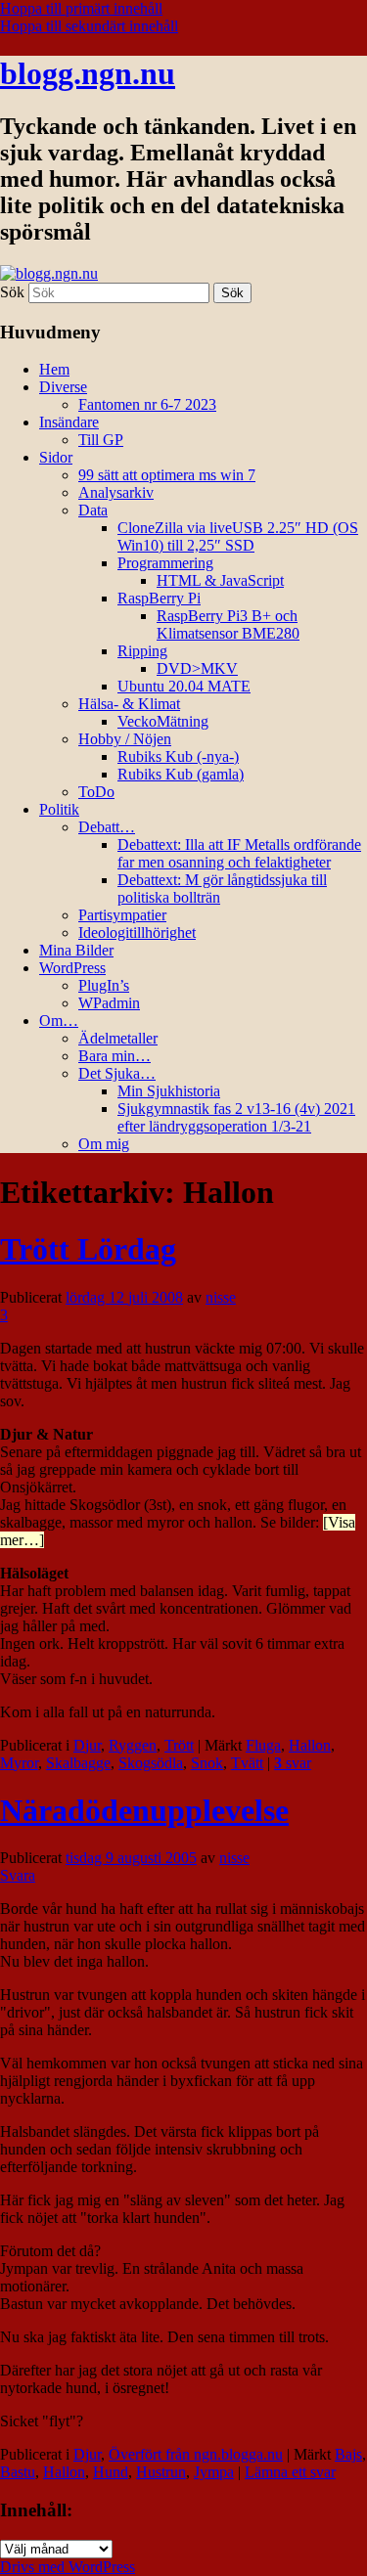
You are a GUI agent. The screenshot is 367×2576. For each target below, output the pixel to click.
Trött (179, 1745)
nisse (221, 1297)
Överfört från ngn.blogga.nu (196, 2454)
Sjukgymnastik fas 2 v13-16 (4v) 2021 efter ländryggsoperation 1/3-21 (236, 1117)
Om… (59, 1021)
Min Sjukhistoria (169, 1091)
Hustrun (161, 2472)
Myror (19, 1763)
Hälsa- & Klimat (129, 704)
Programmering (165, 563)
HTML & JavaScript (220, 580)
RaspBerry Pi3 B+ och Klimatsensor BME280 (228, 624)
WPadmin (109, 1003)
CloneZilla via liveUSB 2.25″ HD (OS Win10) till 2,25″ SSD (238, 536)
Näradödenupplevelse (144, 1810)
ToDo (96, 792)
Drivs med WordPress (68, 2567)
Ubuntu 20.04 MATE (184, 686)
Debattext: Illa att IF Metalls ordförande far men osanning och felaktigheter (239, 853)
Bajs (348, 2454)
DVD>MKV (197, 668)
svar (293, 1763)
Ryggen (133, 1745)
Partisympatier (122, 915)
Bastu (18, 2472)
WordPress (72, 968)
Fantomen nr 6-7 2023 (147, 404)
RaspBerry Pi (159, 598)
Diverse (63, 387)
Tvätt (247, 1763)
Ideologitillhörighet (137, 933)
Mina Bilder (76, 950)
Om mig (104, 1144)
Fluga (263, 1745)
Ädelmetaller (118, 1038)
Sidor (56, 457)
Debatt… (107, 827)
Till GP (101, 440)
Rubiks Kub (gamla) (181, 774)
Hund (111, 2472)
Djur (87, 1745)
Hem (54, 369)
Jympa (214, 2472)
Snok (207, 1763)
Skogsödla (151, 1763)
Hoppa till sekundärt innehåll (89, 26)
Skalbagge (78, 1763)
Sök (12, 292)
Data (93, 510)
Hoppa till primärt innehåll (81, 8)
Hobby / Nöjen (125, 739)
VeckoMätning (163, 721)
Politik (59, 809)
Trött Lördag (88, 1249)
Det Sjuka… (117, 1073)
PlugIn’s (104, 985)
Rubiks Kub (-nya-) (178, 756)
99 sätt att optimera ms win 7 (167, 475)
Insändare (69, 422)
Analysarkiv (116, 492)
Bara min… (115, 1056)
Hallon (310, 1745)
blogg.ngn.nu (88, 73)
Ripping (142, 651)
